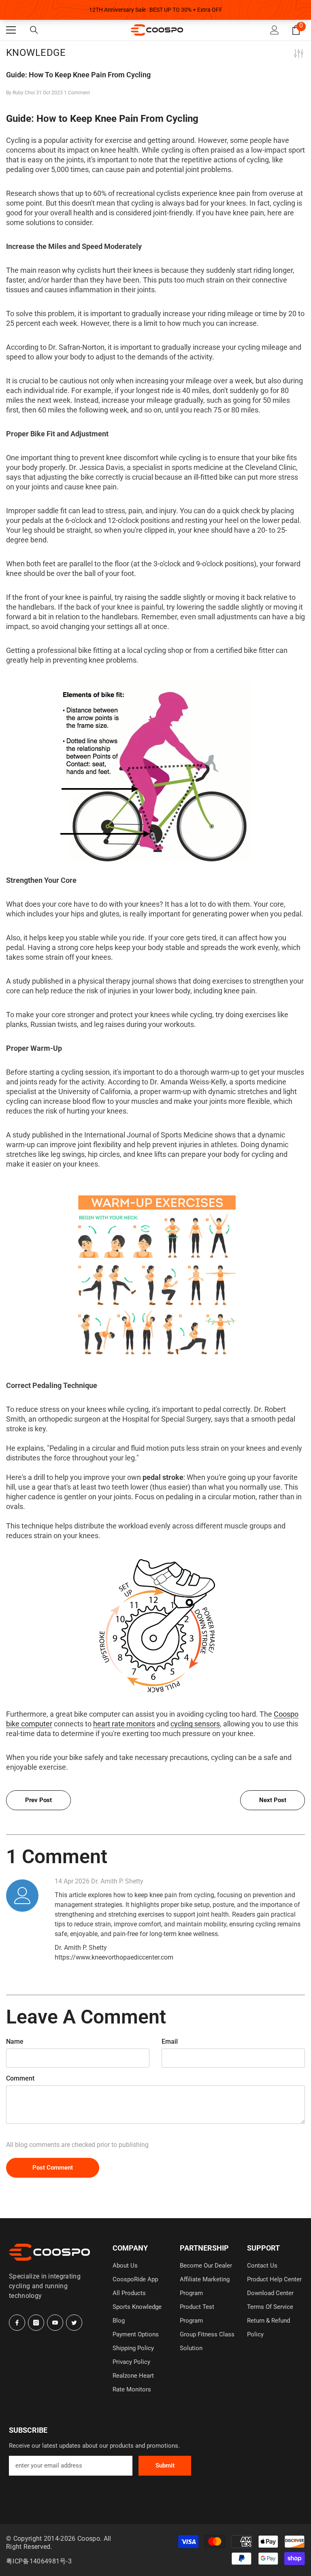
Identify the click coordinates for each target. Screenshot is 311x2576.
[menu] (11, 30)
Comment (20, 2078)
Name (15, 2041)
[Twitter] (74, 2323)
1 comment (77, 93)
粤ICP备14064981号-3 (39, 2561)
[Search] (34, 30)
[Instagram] (36, 2323)
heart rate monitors (124, 1724)
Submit (165, 2465)
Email (170, 2041)
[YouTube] (55, 2323)
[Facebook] (17, 2323)
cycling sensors (195, 1724)
